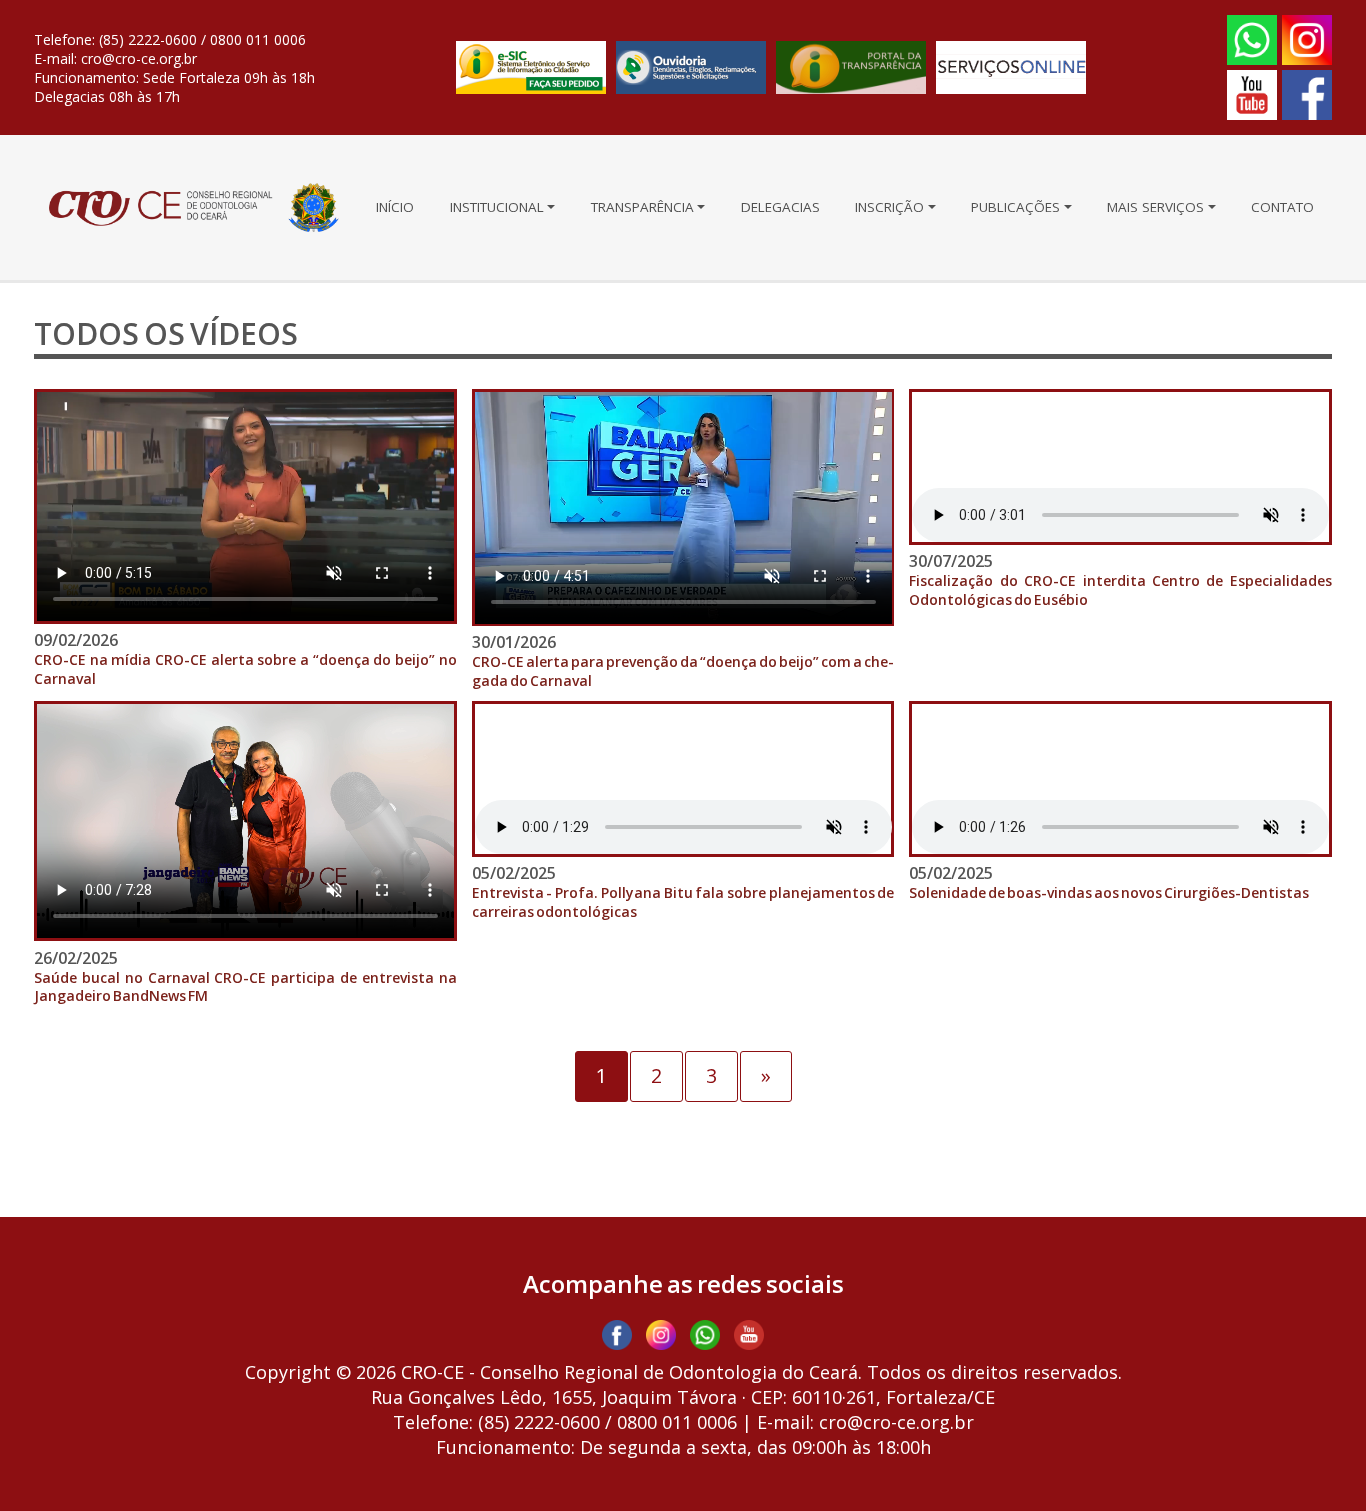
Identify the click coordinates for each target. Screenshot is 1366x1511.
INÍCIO (395, 207)
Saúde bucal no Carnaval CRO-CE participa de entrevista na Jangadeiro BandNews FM (245, 987)
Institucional (497, 207)
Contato (1282, 207)
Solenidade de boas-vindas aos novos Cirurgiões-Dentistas (1109, 893)
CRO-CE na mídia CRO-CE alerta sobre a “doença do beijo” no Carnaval (245, 669)
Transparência (642, 207)
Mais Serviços (1155, 207)
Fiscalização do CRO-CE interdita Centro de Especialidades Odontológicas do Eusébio (1120, 590)
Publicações (1015, 207)
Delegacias (780, 207)
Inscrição (889, 207)
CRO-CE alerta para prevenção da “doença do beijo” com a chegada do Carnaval (683, 671)
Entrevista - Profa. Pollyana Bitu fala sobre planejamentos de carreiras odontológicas (683, 902)
